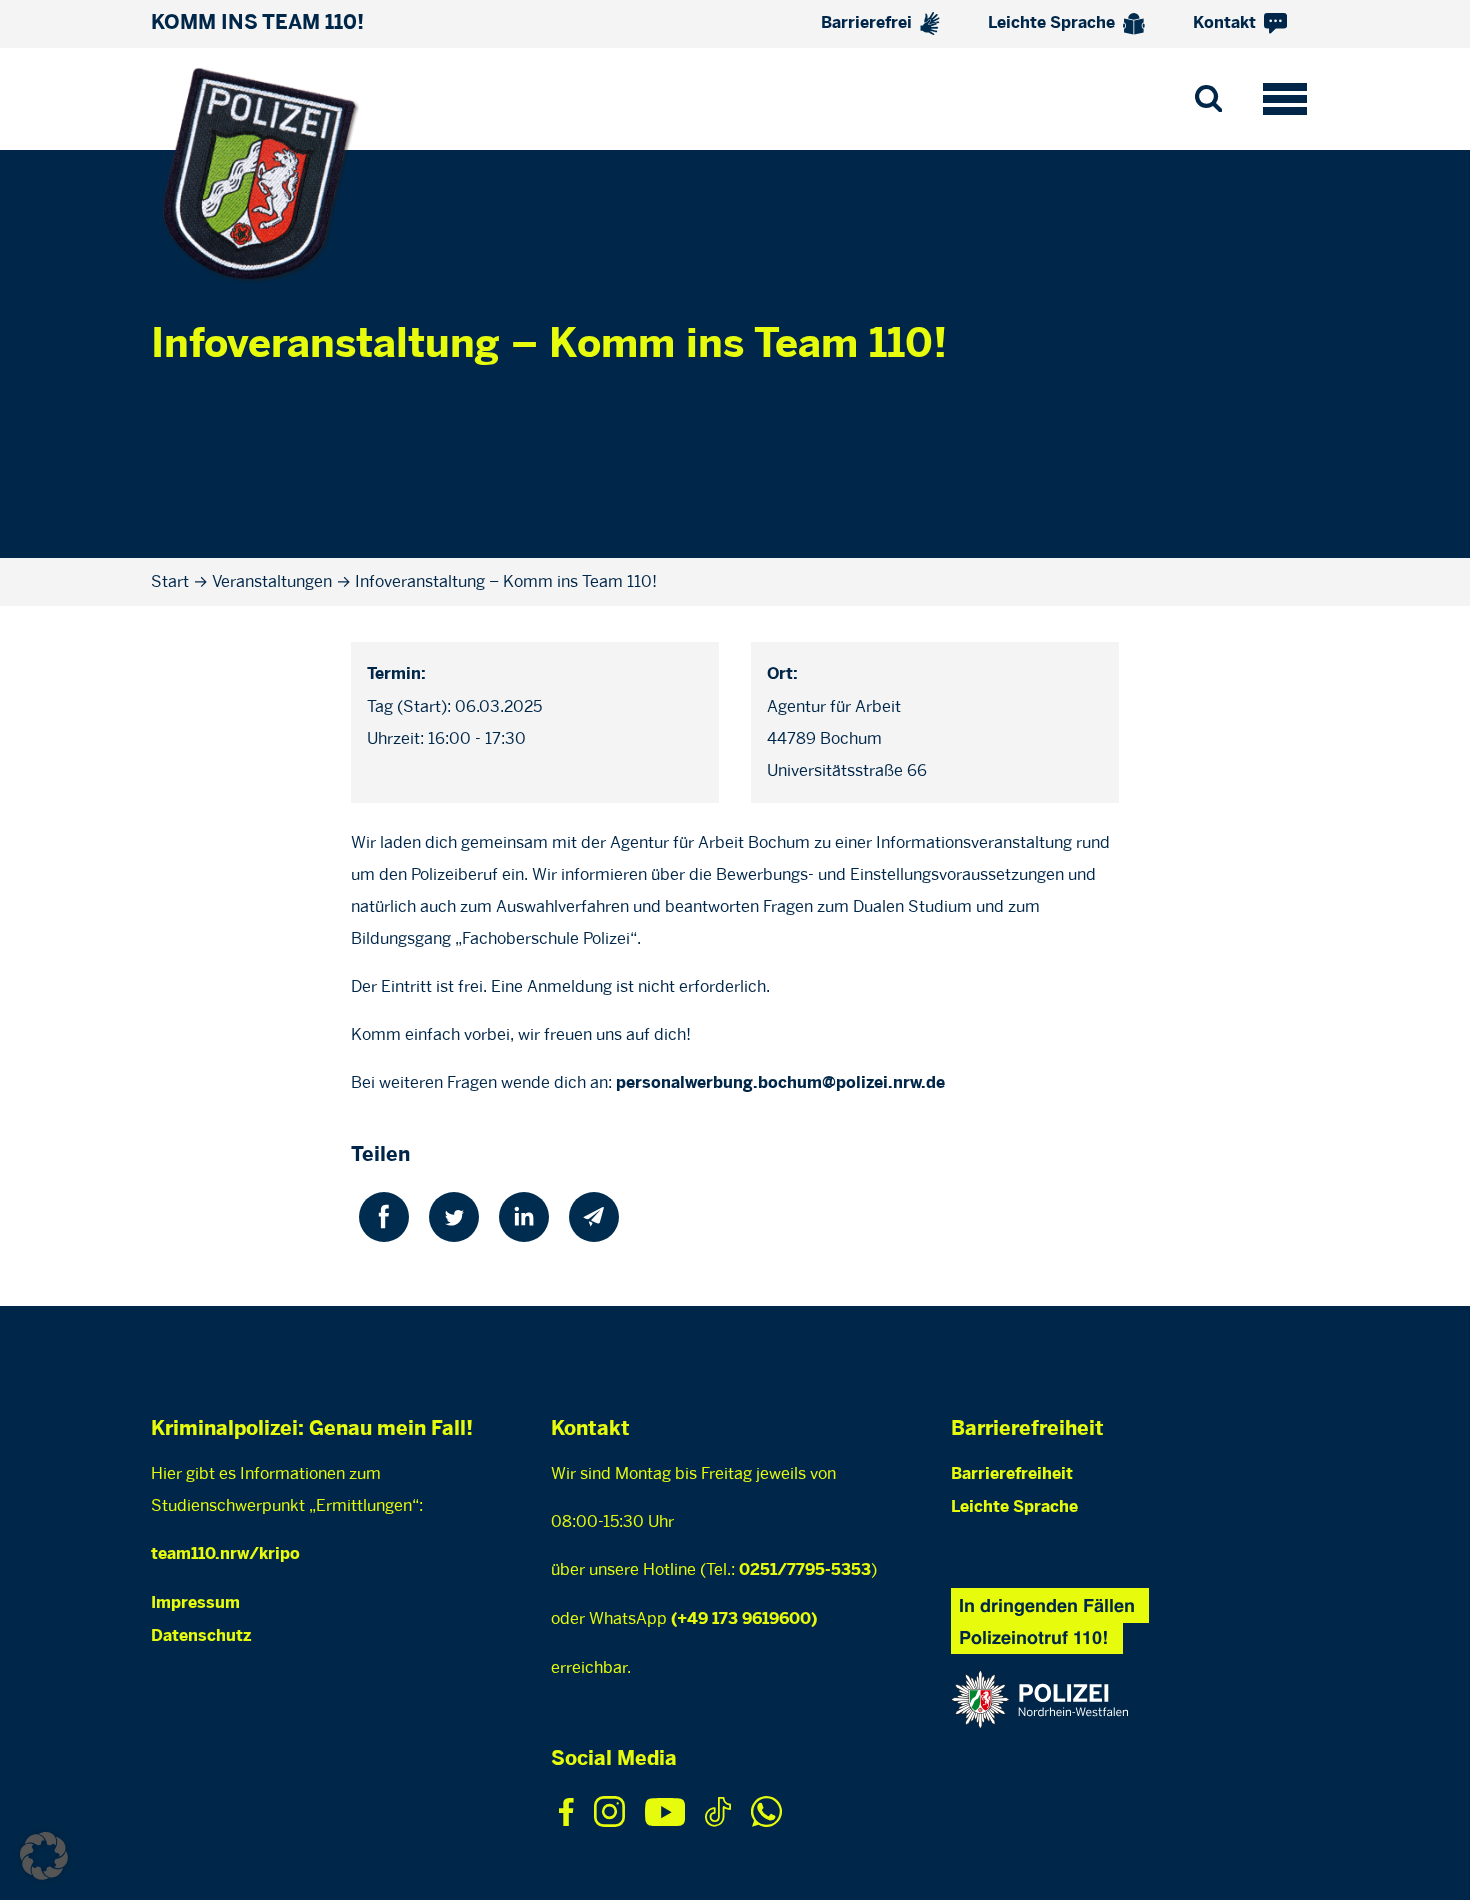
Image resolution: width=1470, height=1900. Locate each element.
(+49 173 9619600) (744, 1619)
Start (170, 581)
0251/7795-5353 (805, 1570)
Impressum (195, 1603)
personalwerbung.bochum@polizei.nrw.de (780, 1083)
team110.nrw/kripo (225, 1554)
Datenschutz (201, 1636)
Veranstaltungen (272, 581)
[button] (44, 1856)
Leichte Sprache (1053, 23)
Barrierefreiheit (1012, 1474)
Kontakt (1226, 23)
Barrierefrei (868, 23)
